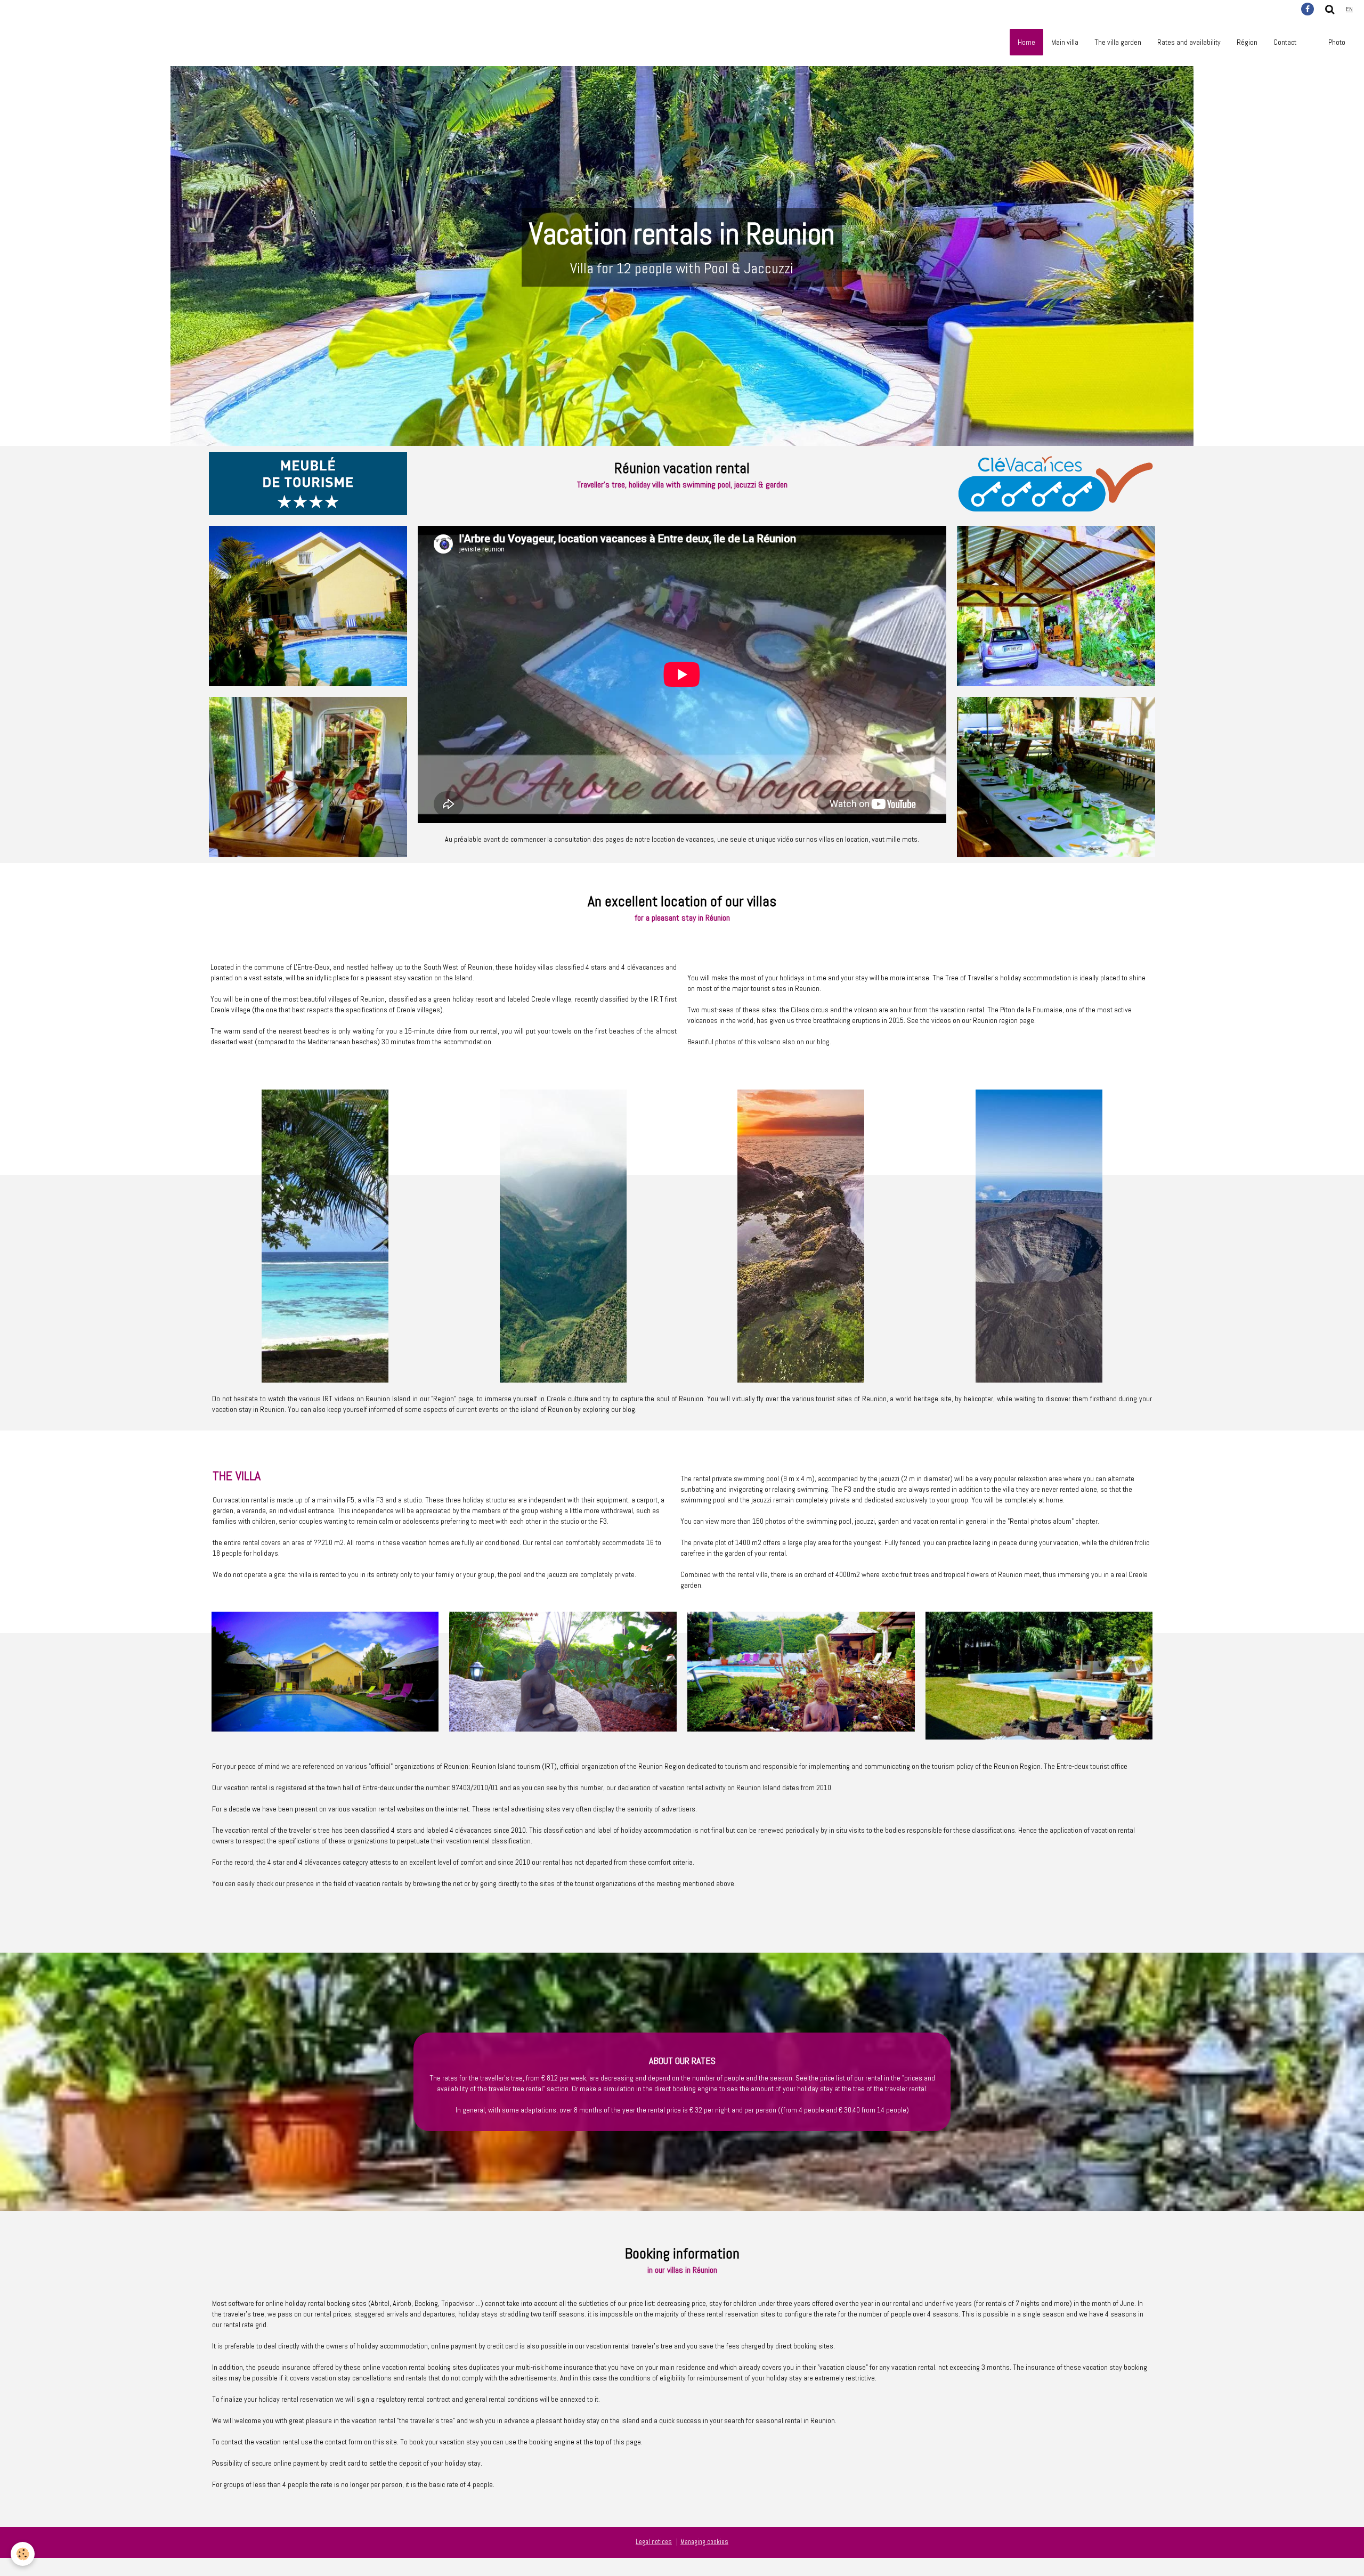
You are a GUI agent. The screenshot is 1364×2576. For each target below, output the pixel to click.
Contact (1285, 42)
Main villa (1065, 42)
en (1349, 9)
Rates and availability (1189, 42)
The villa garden (1118, 42)
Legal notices (654, 2542)
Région (1247, 42)
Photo (1337, 42)
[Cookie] (23, 2554)
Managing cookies (704, 2542)
